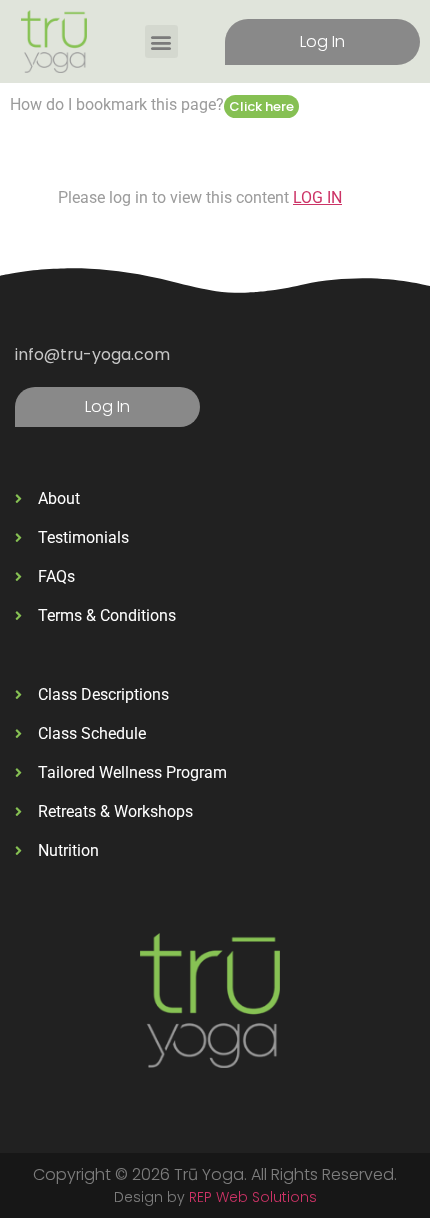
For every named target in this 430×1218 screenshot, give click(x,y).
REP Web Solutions (253, 1197)
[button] (161, 41)
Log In (322, 41)
